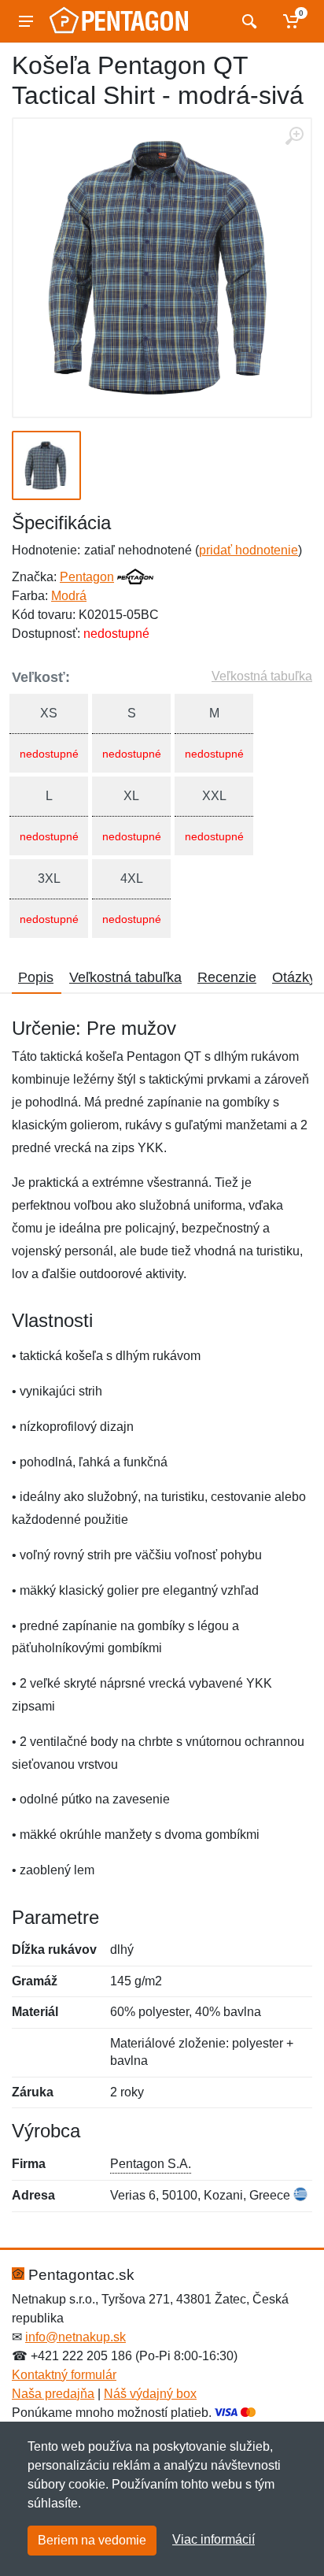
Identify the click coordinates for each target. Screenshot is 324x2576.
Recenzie (227, 977)
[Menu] (26, 21)
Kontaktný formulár (64, 2375)
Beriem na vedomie (92, 2540)
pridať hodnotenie (249, 550)
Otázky (294, 977)
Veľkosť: (41, 677)
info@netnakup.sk (75, 2337)
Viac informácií (214, 2539)
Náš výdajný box (150, 2394)
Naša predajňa (53, 2394)
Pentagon (87, 577)
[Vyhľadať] (247, 21)
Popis (36, 977)
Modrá (69, 596)
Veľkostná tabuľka (262, 676)
